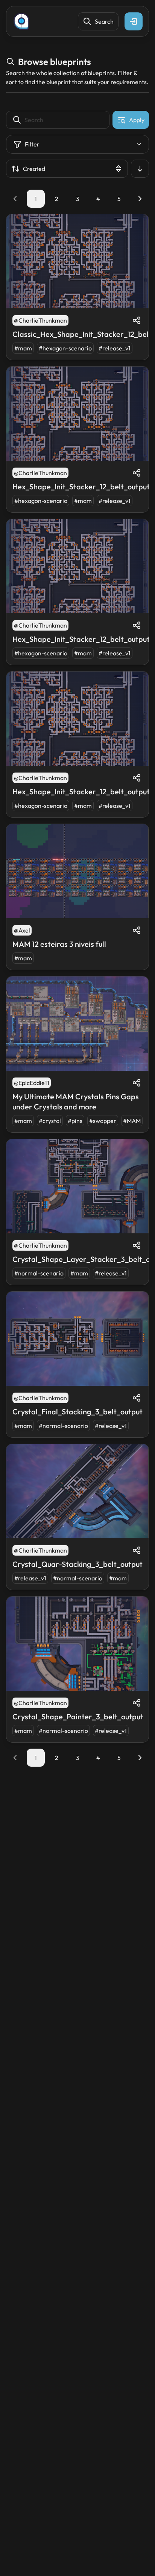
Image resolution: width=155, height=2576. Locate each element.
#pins (75, 1121)
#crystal (50, 1121)
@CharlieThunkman (40, 320)
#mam (23, 348)
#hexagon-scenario (65, 348)
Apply (137, 120)
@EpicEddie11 (32, 1083)
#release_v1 (115, 348)
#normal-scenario (39, 1273)
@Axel (22, 930)
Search (104, 21)
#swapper (103, 1121)
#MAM (132, 1121)
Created (34, 169)
